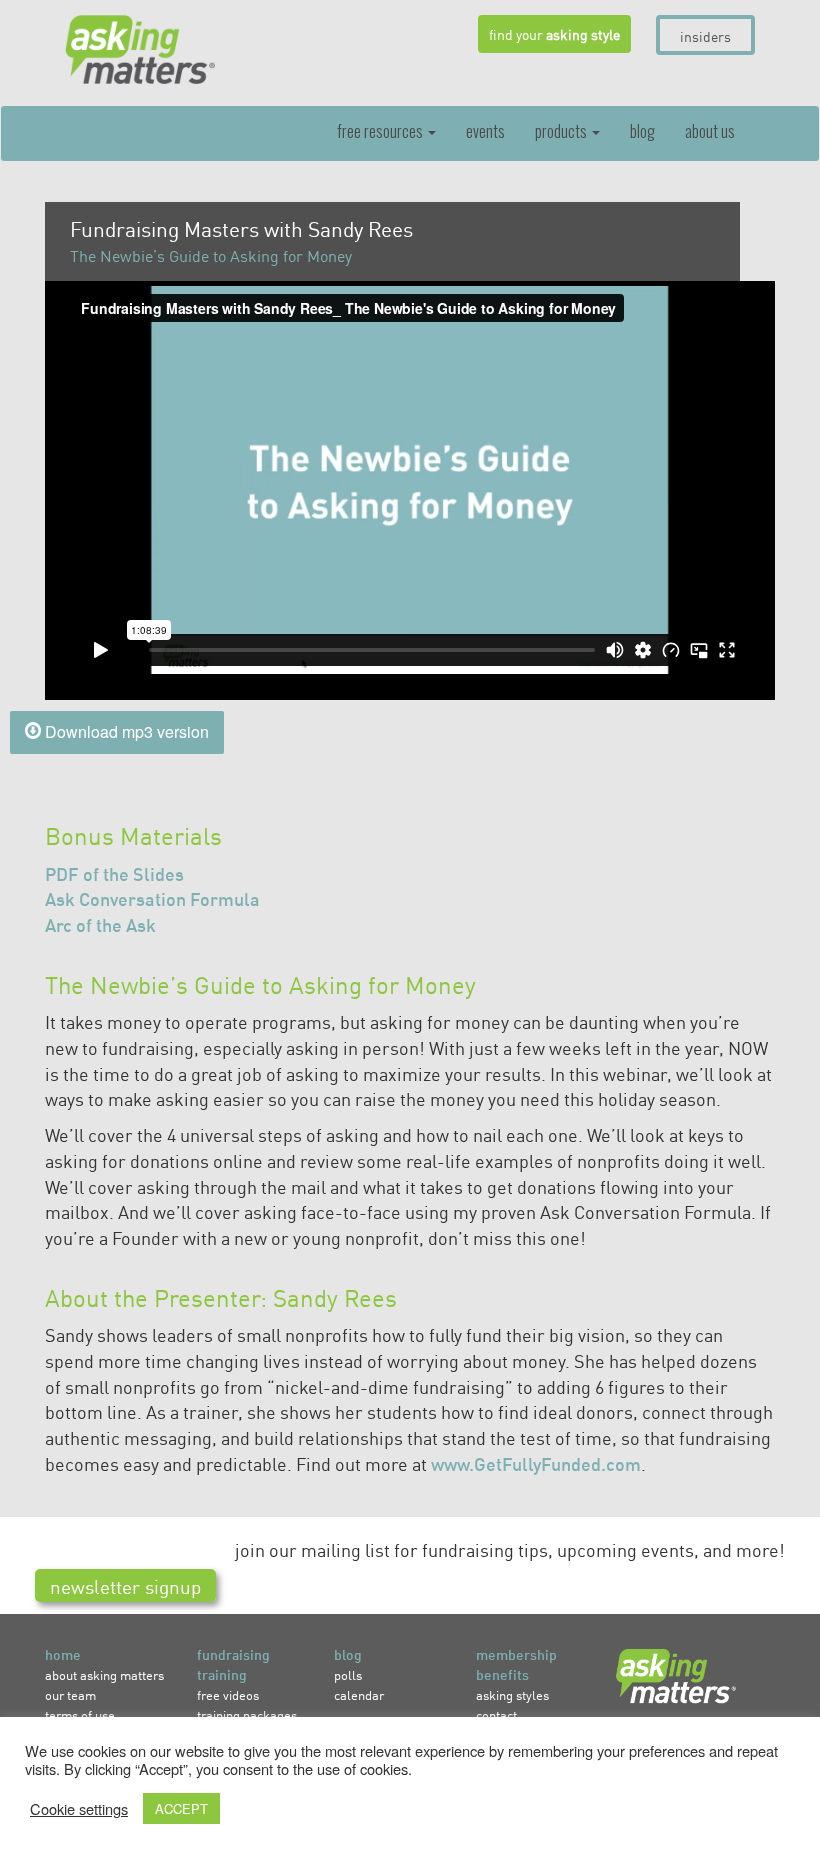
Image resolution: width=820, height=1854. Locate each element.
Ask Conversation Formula (152, 898)
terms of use (80, 1714)
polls (348, 1674)
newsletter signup (125, 1585)
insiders (705, 36)
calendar (359, 1694)
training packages (247, 1714)
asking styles (512, 1694)
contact (496, 1714)
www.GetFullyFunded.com (536, 1463)
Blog (642, 131)
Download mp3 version (125, 731)
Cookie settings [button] (79, 1809)
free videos (228, 1694)
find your (554, 34)
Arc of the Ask (100, 924)
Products (562, 131)
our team (70, 1694)
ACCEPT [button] (181, 1808)
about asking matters (104, 1674)
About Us (710, 131)
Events (485, 131)
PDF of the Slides (114, 873)
